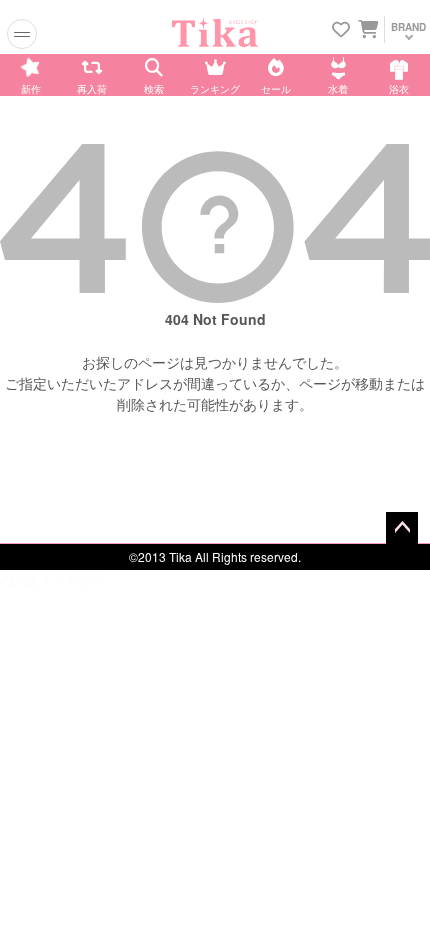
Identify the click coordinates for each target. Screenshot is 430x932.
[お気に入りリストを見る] (341, 30)
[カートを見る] (366, 28)
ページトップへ (402, 528)
